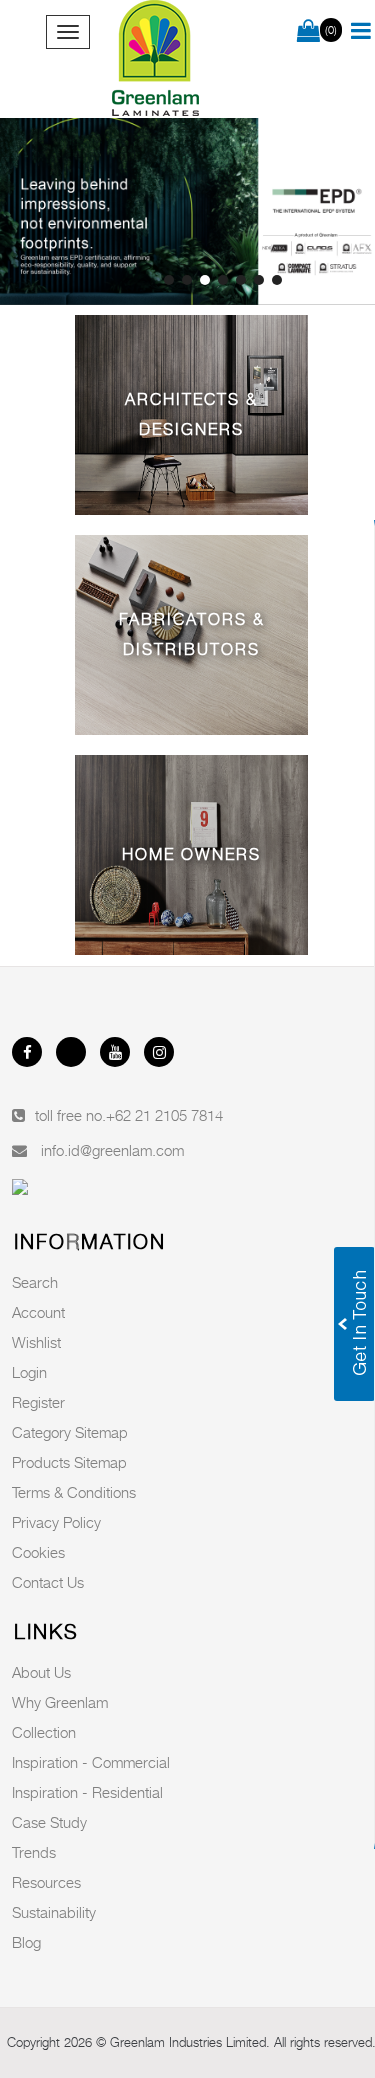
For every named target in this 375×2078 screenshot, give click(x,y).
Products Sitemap (69, 1462)
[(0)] (308, 32)
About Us (41, 1672)
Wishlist (36, 1342)
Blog (26, 1942)
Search (35, 1282)
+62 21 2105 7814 (164, 1115)
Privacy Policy (56, 1522)
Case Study (49, 1822)
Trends (34, 1852)
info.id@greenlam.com (112, 1150)
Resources (46, 1882)
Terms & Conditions (74, 1492)
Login (29, 1372)
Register (38, 1402)
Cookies (38, 1552)
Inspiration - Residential (87, 1792)
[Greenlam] (156, 59)
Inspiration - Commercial (91, 1762)
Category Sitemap (70, 1432)
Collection (44, 1732)
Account (38, 1312)
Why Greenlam (60, 1702)
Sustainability (54, 1912)
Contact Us (48, 1582)
